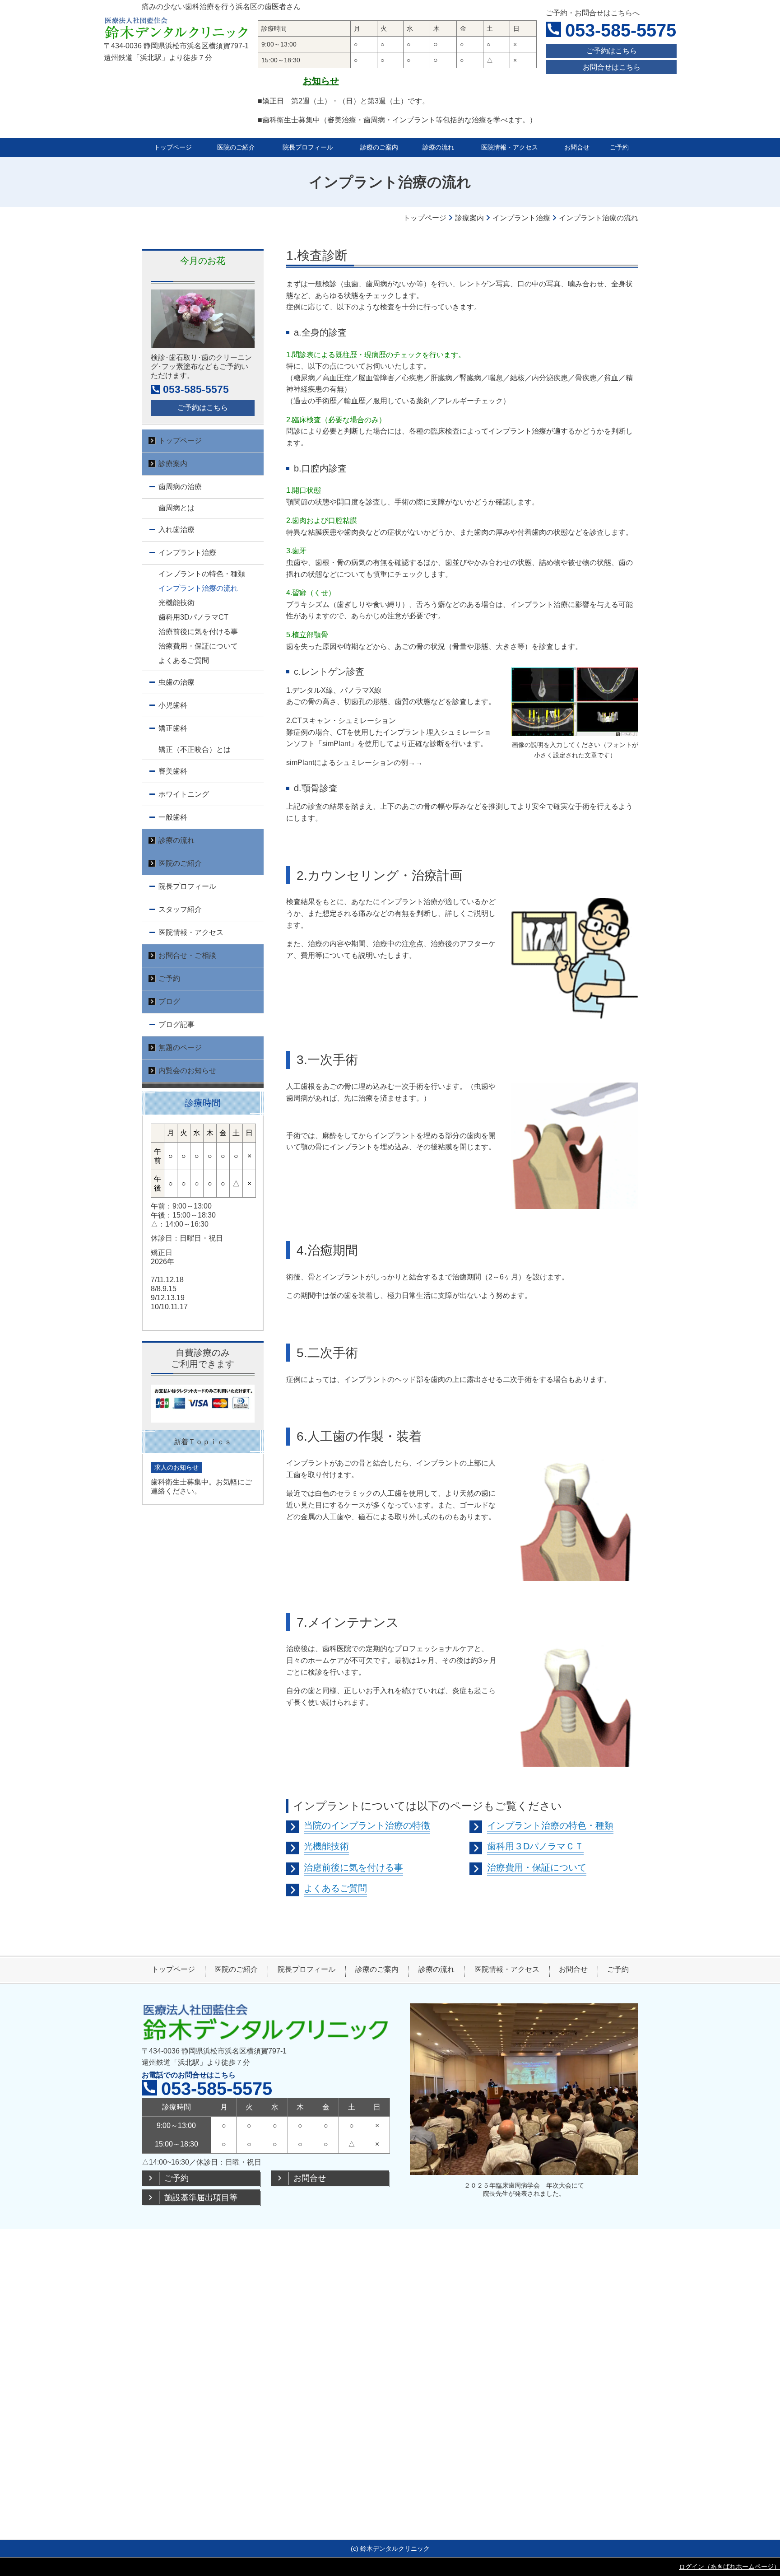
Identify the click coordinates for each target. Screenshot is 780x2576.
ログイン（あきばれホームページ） (729, 2567)
